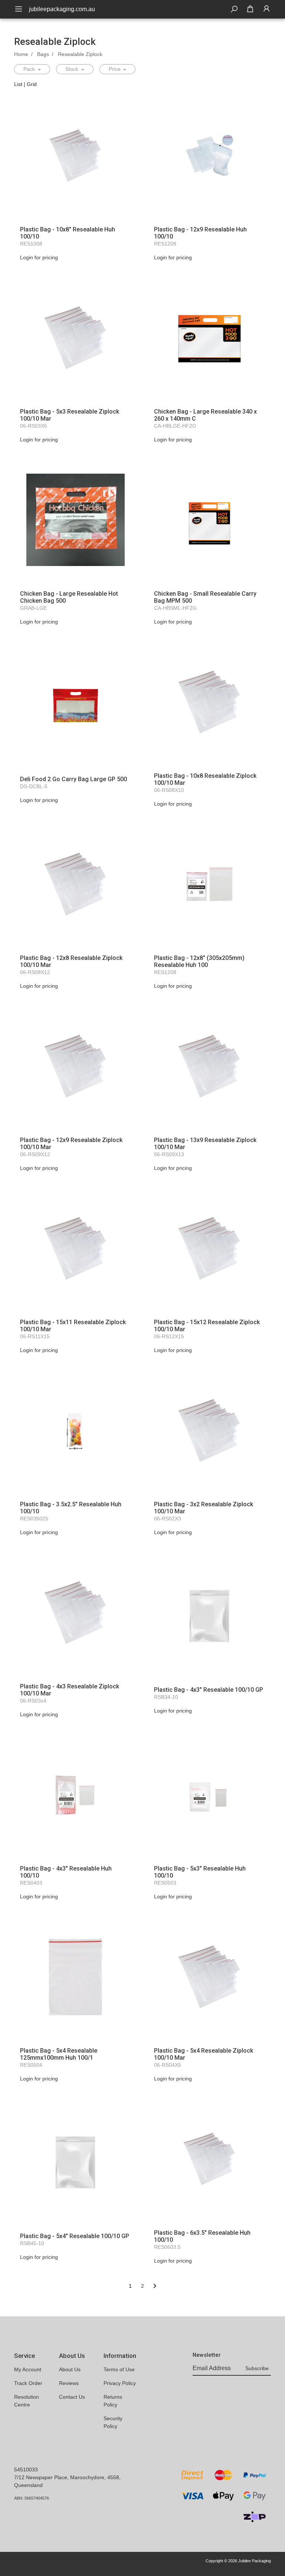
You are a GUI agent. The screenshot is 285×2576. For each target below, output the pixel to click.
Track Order (28, 2383)
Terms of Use (119, 2369)
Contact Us (72, 2397)
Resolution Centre (27, 2401)
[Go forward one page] (155, 2286)
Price (115, 69)
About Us (70, 2369)
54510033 (26, 2470)
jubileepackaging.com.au (62, 9)
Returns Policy (113, 2401)
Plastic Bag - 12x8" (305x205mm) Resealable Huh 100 (199, 961)
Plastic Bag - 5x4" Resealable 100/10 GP (75, 2236)
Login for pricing (39, 257)
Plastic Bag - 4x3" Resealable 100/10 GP (209, 1690)
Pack (30, 69)
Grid (32, 84)
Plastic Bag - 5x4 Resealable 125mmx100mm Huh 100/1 (59, 2054)
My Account (28, 2369)
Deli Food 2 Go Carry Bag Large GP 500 (73, 779)
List (18, 84)
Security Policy (113, 2422)
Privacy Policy (120, 2383)
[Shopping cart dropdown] (250, 9)
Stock (73, 69)
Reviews (69, 2383)
